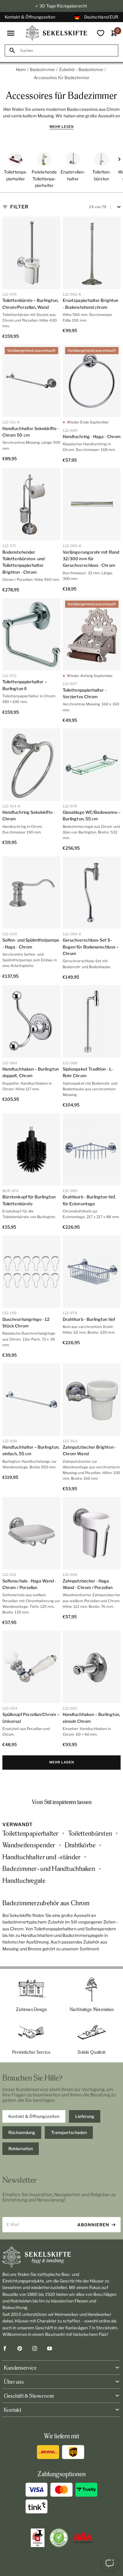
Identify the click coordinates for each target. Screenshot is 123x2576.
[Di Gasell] (38, 2538)
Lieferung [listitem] (85, 2116)
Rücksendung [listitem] (22, 2132)
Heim (21, 69)
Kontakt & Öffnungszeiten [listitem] (34, 2116)
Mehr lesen (62, 127)
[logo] (56, 33)
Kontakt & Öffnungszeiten (30, 17)
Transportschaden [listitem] (69, 2132)
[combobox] (67, 51)
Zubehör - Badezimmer (81, 69)
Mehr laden (62, 1762)
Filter (19, 207)
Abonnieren (93, 2225)
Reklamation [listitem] (21, 2149)
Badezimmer (42, 69)
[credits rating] (83, 2538)
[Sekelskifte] (61, 2257)
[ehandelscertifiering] (59, 2538)
